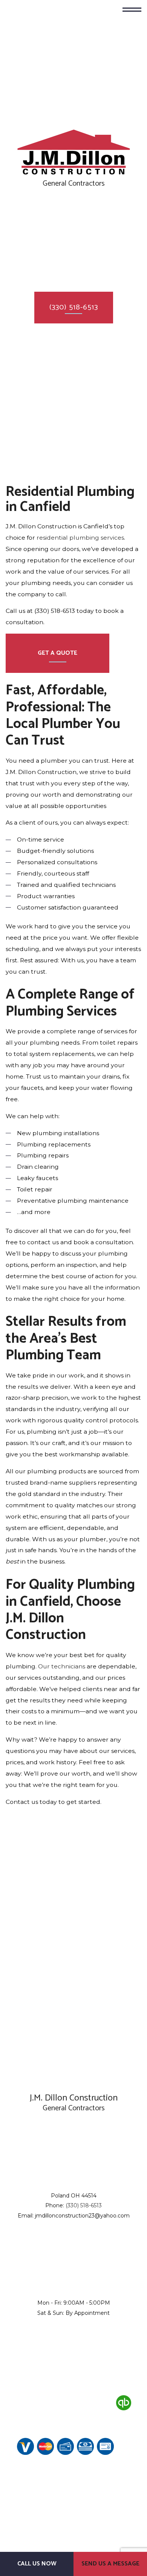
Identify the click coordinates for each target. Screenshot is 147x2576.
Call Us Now (37, 2564)
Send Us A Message (110, 2564)
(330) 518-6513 (74, 307)
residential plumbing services (80, 538)
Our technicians (62, 1666)
